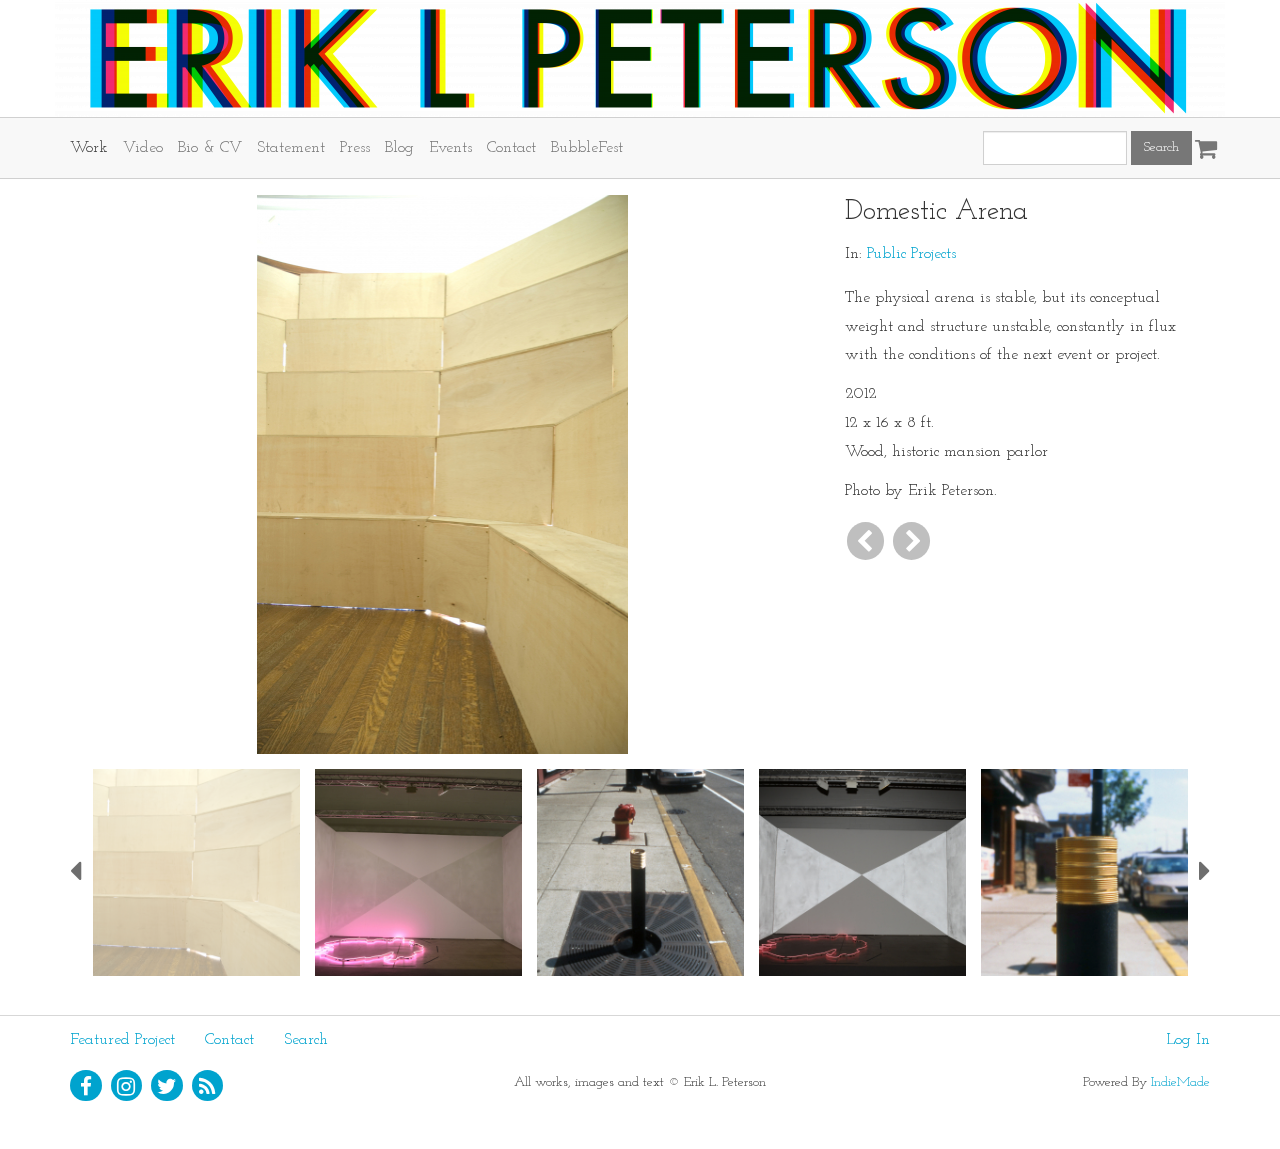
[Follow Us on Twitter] (167, 1086)
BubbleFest (587, 148)
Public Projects (911, 254)
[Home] (640, 58)
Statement (291, 148)
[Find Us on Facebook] (86, 1086)
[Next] (911, 540)
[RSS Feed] (208, 1086)
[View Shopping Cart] (1201, 142)
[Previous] (865, 540)
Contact (511, 148)
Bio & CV (210, 148)
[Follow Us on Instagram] (127, 1086)
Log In (1188, 1040)
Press (355, 148)
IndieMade (1180, 1082)
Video (143, 148)
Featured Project (122, 1040)
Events (450, 148)
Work (89, 148)
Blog (399, 148)
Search (306, 1040)
